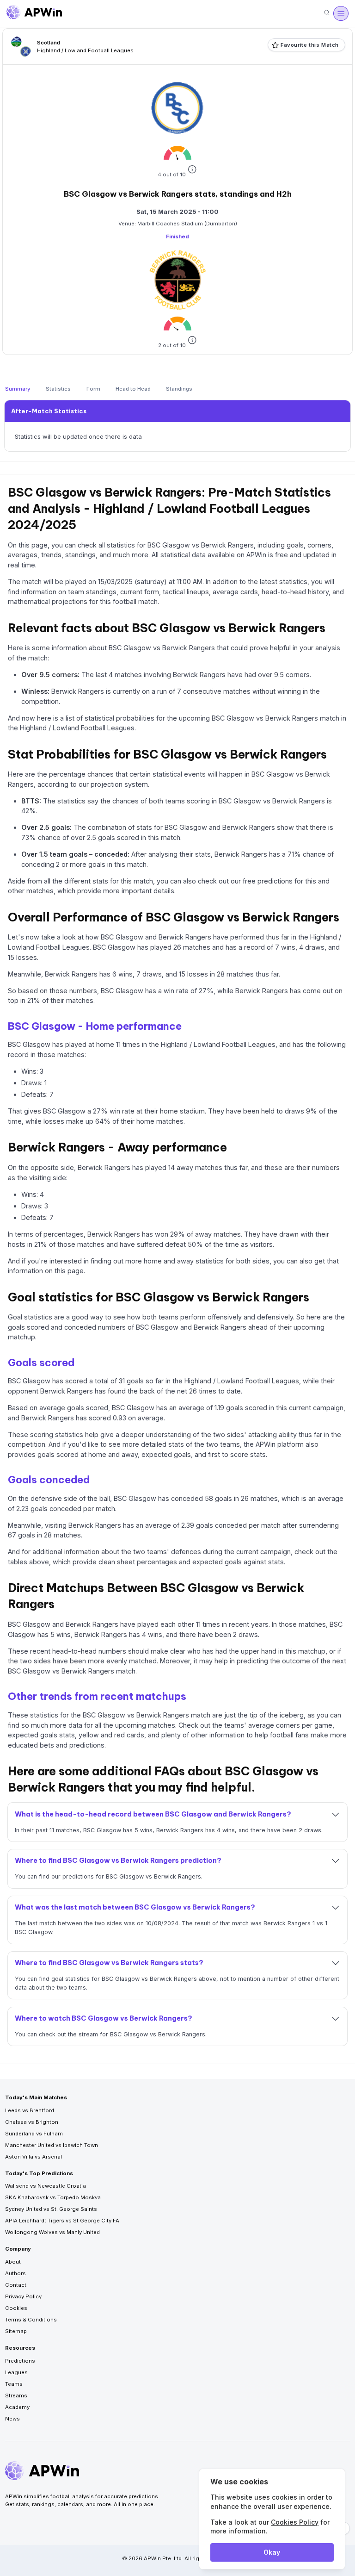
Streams (16, 2396)
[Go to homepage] (34, 13)
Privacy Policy (23, 2296)
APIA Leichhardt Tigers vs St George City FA (62, 2221)
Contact (16, 2285)
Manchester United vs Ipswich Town (52, 2145)
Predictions (20, 2361)
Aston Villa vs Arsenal (34, 2157)
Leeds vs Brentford (30, 2110)
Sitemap (16, 2331)
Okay (272, 2552)
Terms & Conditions (31, 2320)
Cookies (16, 2308)
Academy (17, 2407)
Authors (15, 2273)
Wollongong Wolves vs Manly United (52, 2232)
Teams (14, 2384)
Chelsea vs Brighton (32, 2122)
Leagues (16, 2372)
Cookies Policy (295, 2522)
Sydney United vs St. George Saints (51, 2209)
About (13, 2262)
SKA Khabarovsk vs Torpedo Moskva (53, 2197)
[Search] (327, 13)
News (12, 2419)
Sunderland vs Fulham (34, 2134)
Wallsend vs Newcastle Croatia (46, 2186)
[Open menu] (341, 13)
